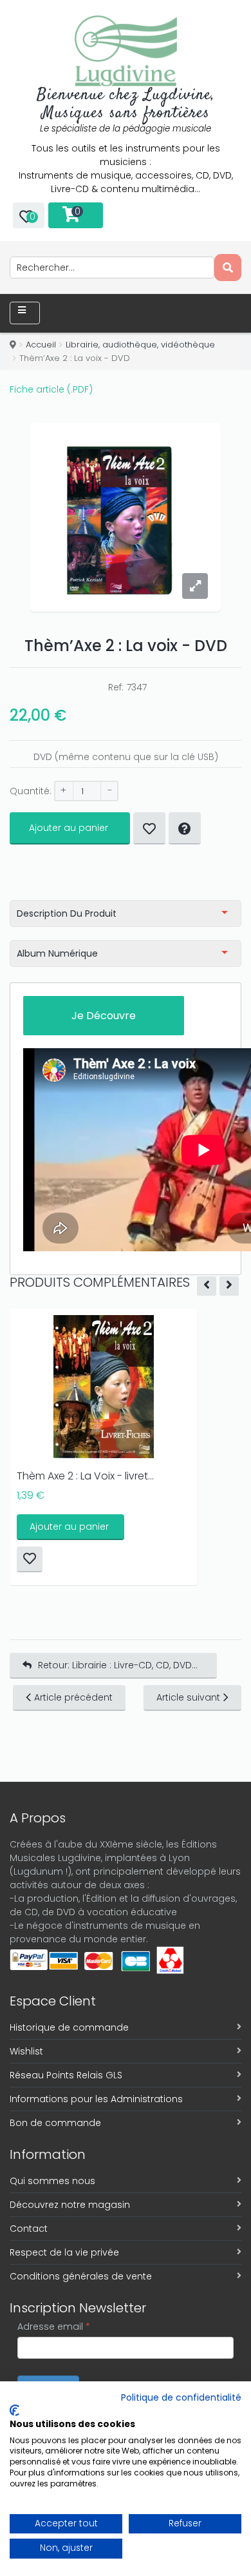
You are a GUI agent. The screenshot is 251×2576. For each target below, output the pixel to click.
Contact (29, 2229)
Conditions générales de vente (81, 2276)
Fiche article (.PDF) (51, 389)
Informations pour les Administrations (96, 2099)
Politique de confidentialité (181, 2398)
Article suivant (188, 1697)
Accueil (41, 345)
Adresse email (54, 2327)
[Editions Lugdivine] (126, 51)
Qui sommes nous (52, 2181)
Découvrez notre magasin (70, 2205)
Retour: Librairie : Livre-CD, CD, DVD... (118, 1665)
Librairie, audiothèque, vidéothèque (140, 345)
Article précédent (73, 1697)
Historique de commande (69, 2027)
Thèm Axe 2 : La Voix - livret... (85, 1476)
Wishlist (26, 2051)
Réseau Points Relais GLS (66, 2075)
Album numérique (57, 953)
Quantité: (31, 791)
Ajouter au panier (69, 828)
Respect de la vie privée (64, 2252)
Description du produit (67, 913)
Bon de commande (55, 2123)
